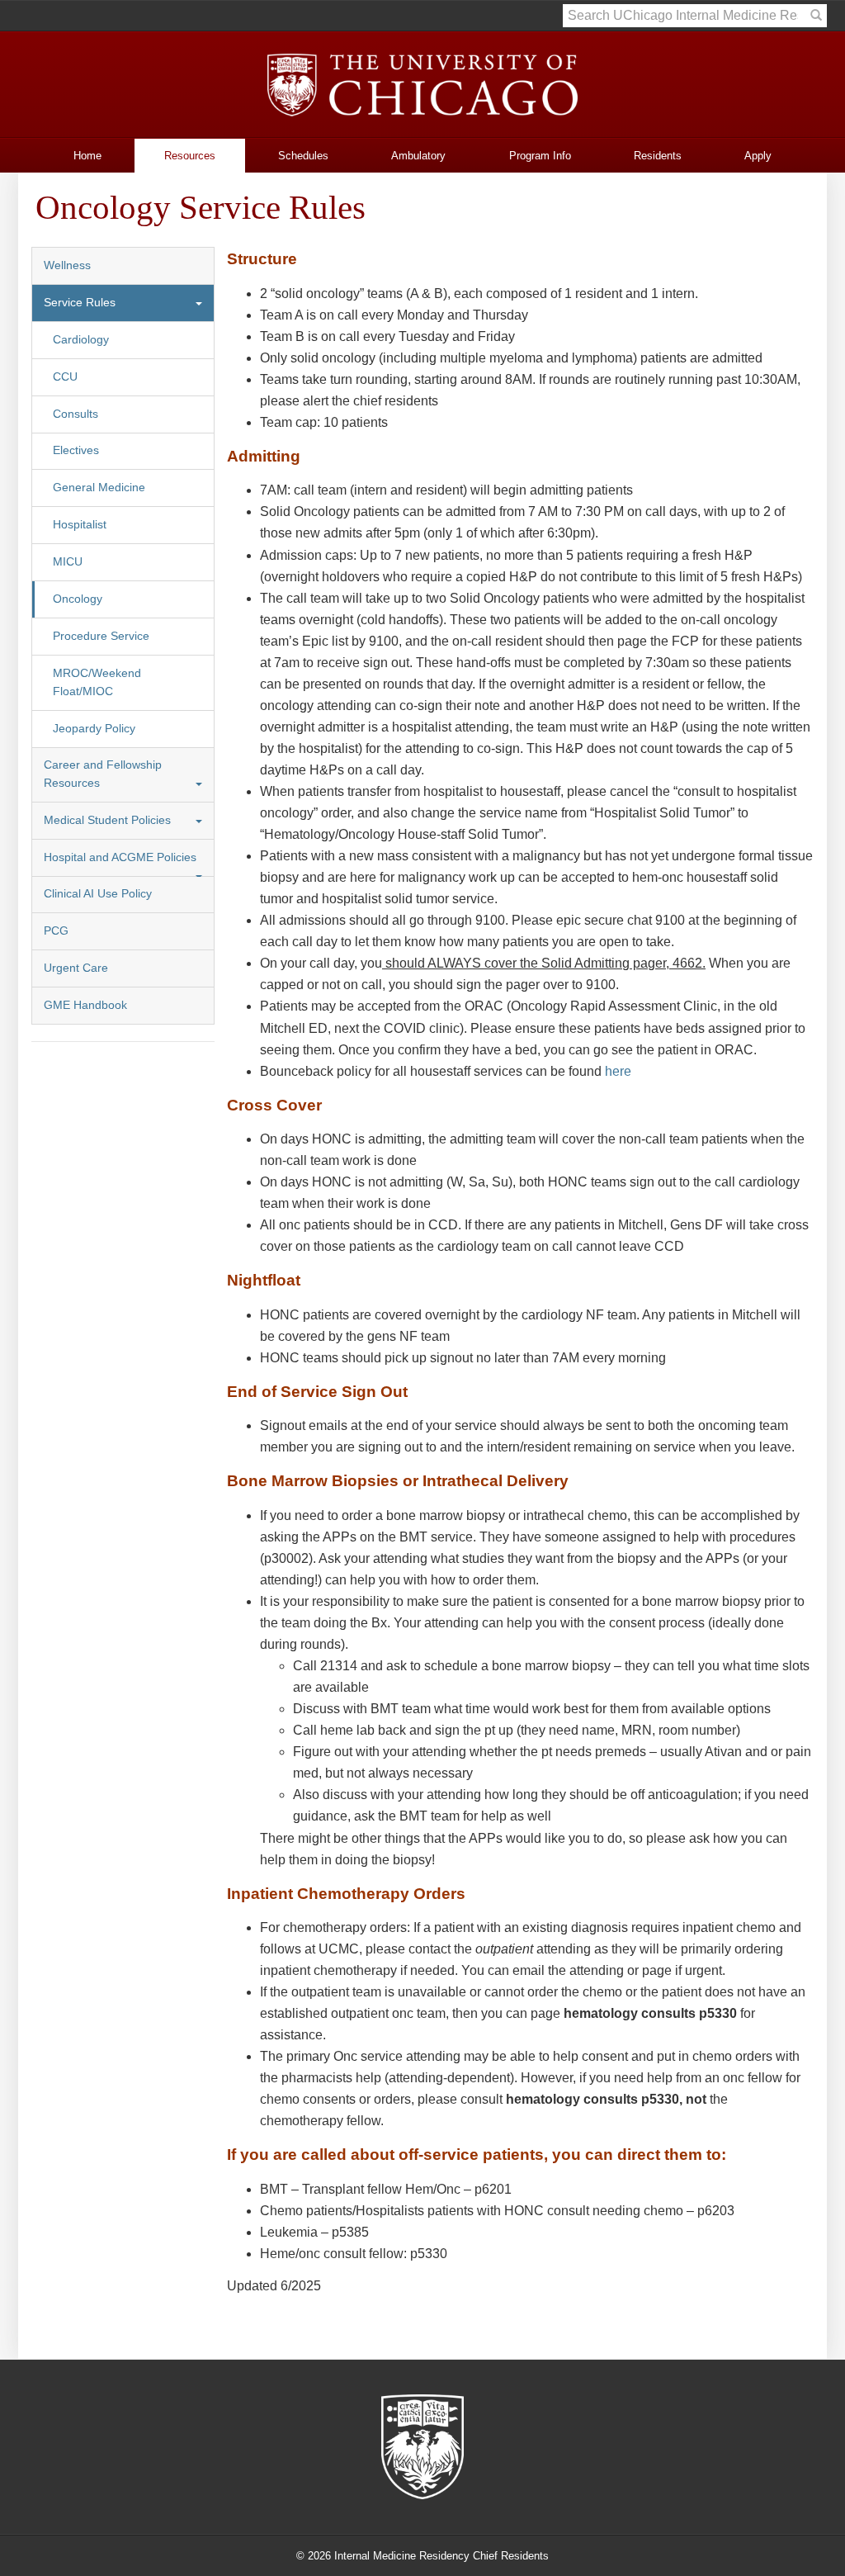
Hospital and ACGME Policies (120, 857)
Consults (76, 414)
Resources (190, 156)
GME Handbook (85, 1005)
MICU (68, 562)
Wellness (67, 265)
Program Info (540, 156)
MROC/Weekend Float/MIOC (97, 682)
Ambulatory (418, 156)
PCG (56, 931)
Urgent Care (76, 968)
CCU (65, 377)
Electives (76, 450)
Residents (658, 156)
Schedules (303, 156)
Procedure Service (101, 636)
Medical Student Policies (107, 820)
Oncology (78, 599)
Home (87, 156)
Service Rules (80, 303)
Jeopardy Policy (94, 729)
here (618, 1071)
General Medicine (99, 488)
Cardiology (81, 340)
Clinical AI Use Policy (98, 894)
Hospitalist (80, 525)
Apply (758, 156)
